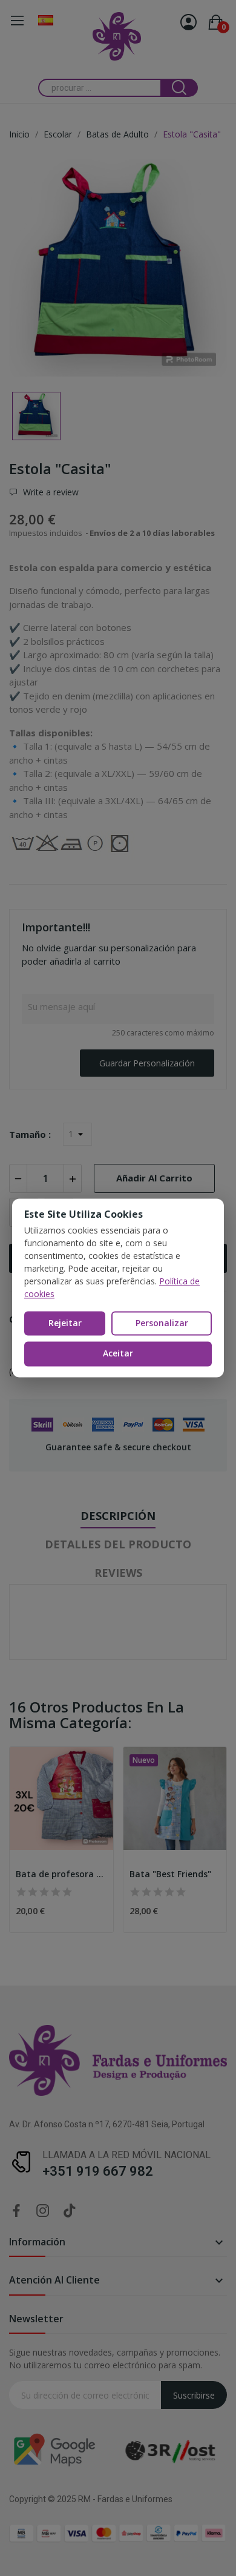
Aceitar (118, 1354)
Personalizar (162, 1323)
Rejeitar (65, 1323)
